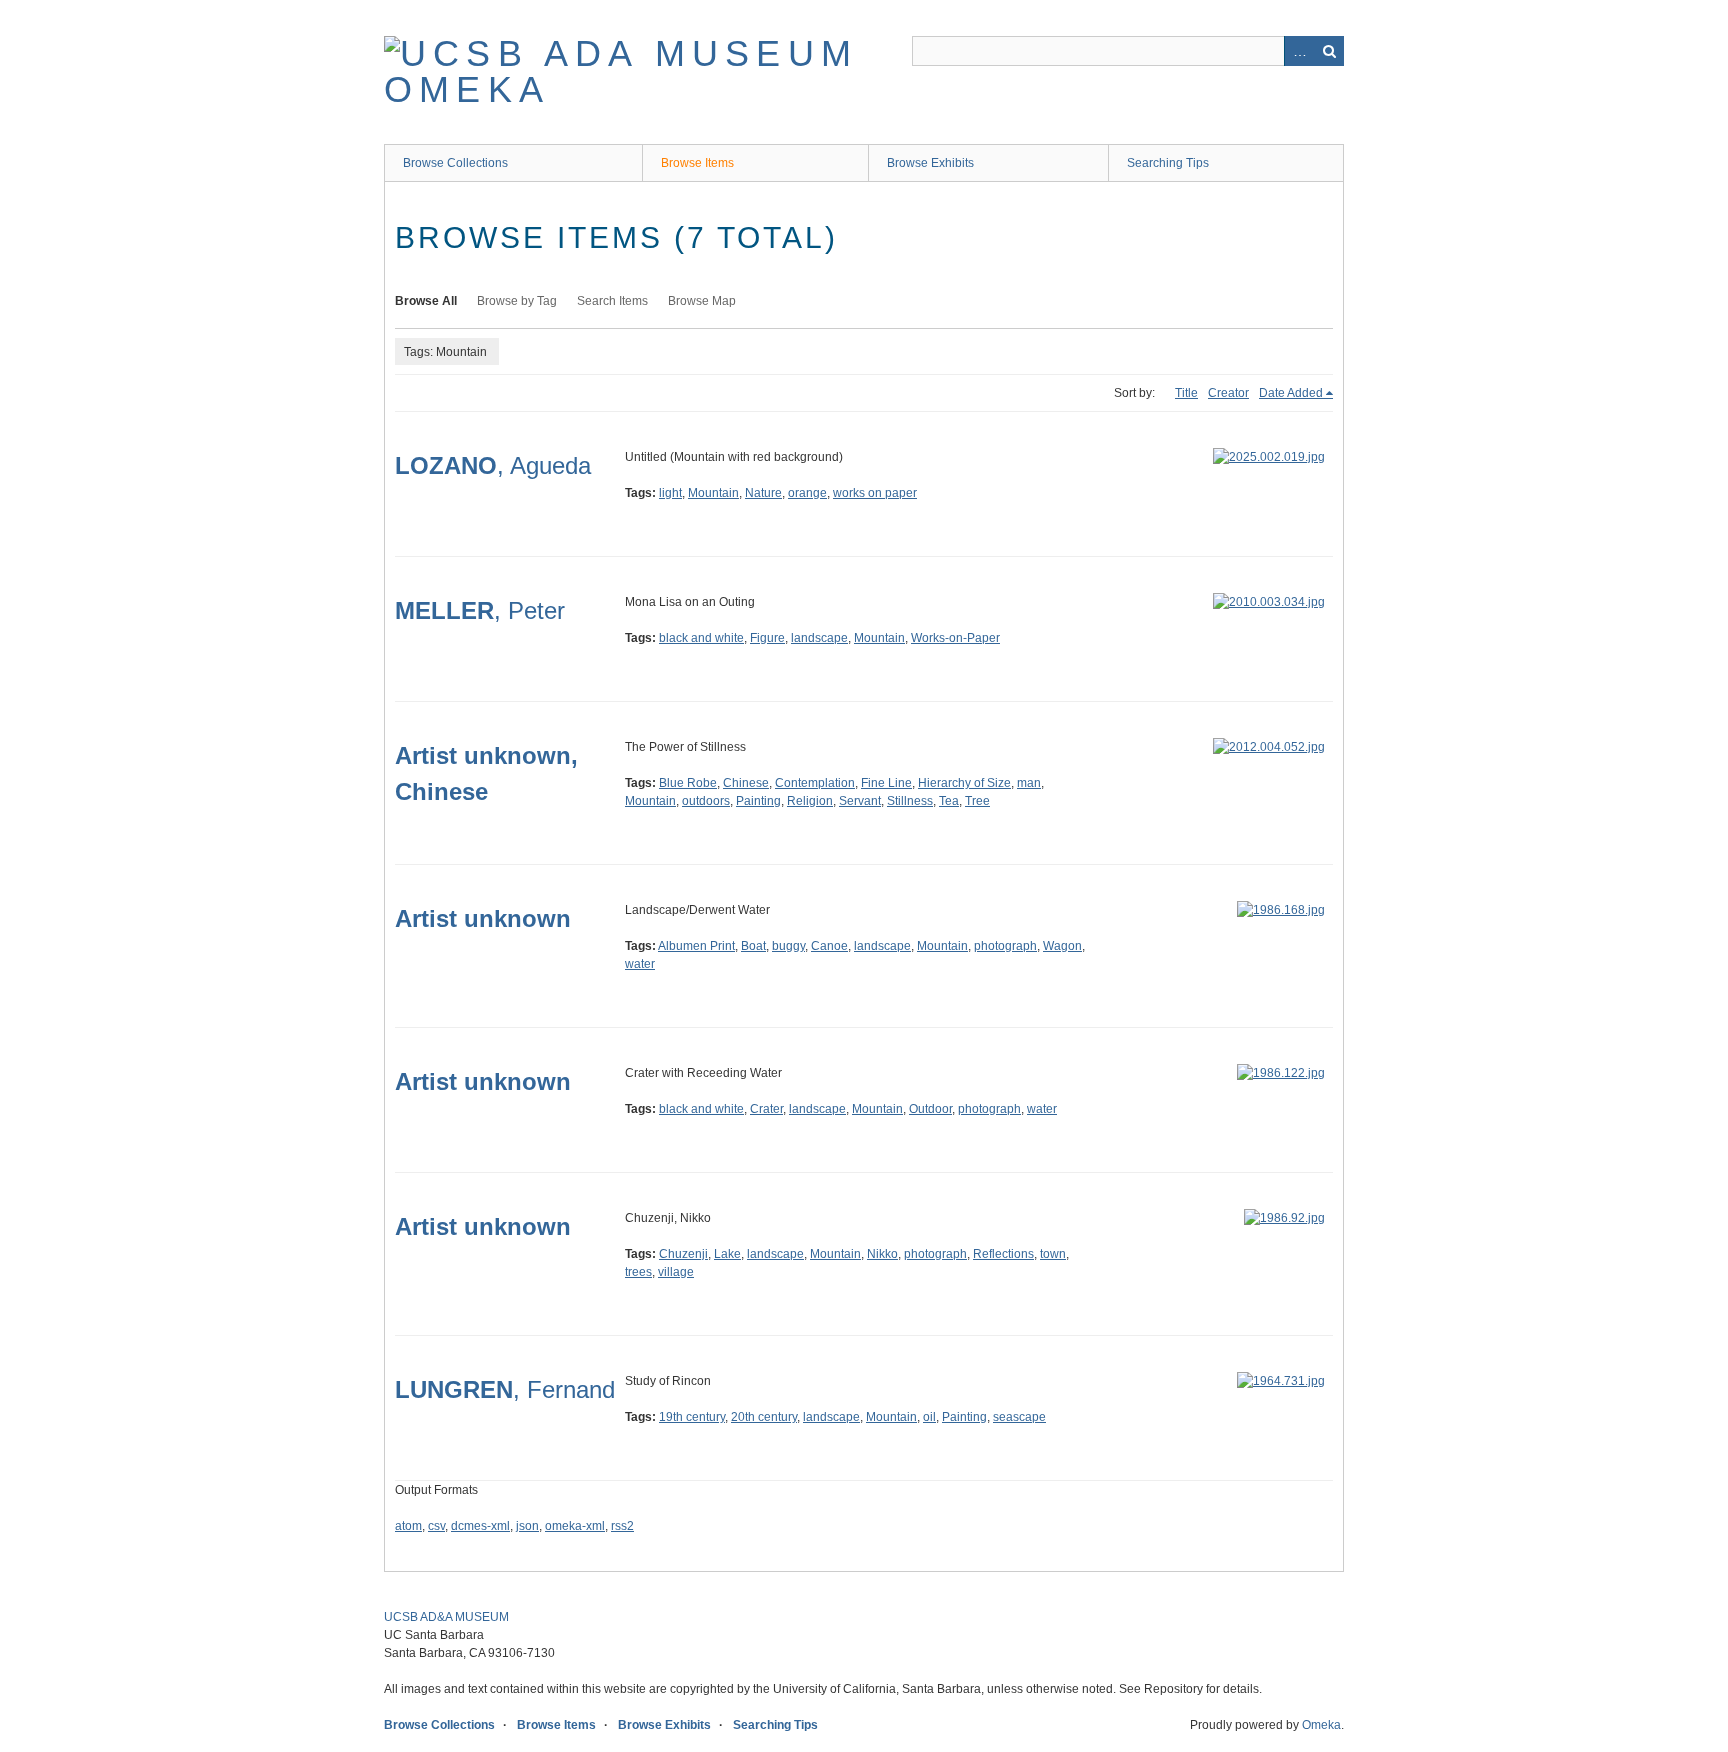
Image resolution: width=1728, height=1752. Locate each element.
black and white (701, 638)
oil (929, 1417)
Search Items (612, 301)
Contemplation (815, 783)
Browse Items (697, 163)
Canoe (829, 946)
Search (1329, 51)
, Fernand (505, 1389)
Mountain (713, 493)
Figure (767, 638)
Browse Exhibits (930, 163)
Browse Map (702, 301)
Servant (860, 801)
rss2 (622, 1526)
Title (1186, 393)
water (640, 964)
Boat (753, 946)
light (670, 493)
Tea (949, 801)
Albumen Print (696, 946)
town (1053, 1254)
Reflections (1003, 1254)
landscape (819, 638)
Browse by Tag (517, 301)
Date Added (1291, 393)
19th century (692, 1417)
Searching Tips (1168, 163)
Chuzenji (683, 1254)
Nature (763, 493)
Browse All (426, 301)
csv (436, 1526)
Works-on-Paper (955, 638)
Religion (810, 801)
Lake (727, 1254)
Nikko (882, 1254)
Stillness (910, 801)
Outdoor (930, 1109)
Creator (1228, 393)
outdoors (706, 801)
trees (638, 1272)
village (676, 1272)
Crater (766, 1109)
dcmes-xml (480, 1526)
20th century (764, 1417)
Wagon (1062, 946)
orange (807, 493)
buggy (788, 946)
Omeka (1321, 1725)
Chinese (746, 783)
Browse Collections (455, 163)
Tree (977, 801)
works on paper (875, 493)
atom (408, 1526)
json (527, 1526)
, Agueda (493, 465)
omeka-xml (575, 1526)
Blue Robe (688, 783)
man (1029, 783)
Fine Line (886, 783)
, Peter (480, 610)
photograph (1005, 946)
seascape (1019, 1417)
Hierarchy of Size (964, 783)
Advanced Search (1299, 51)
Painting (758, 801)
